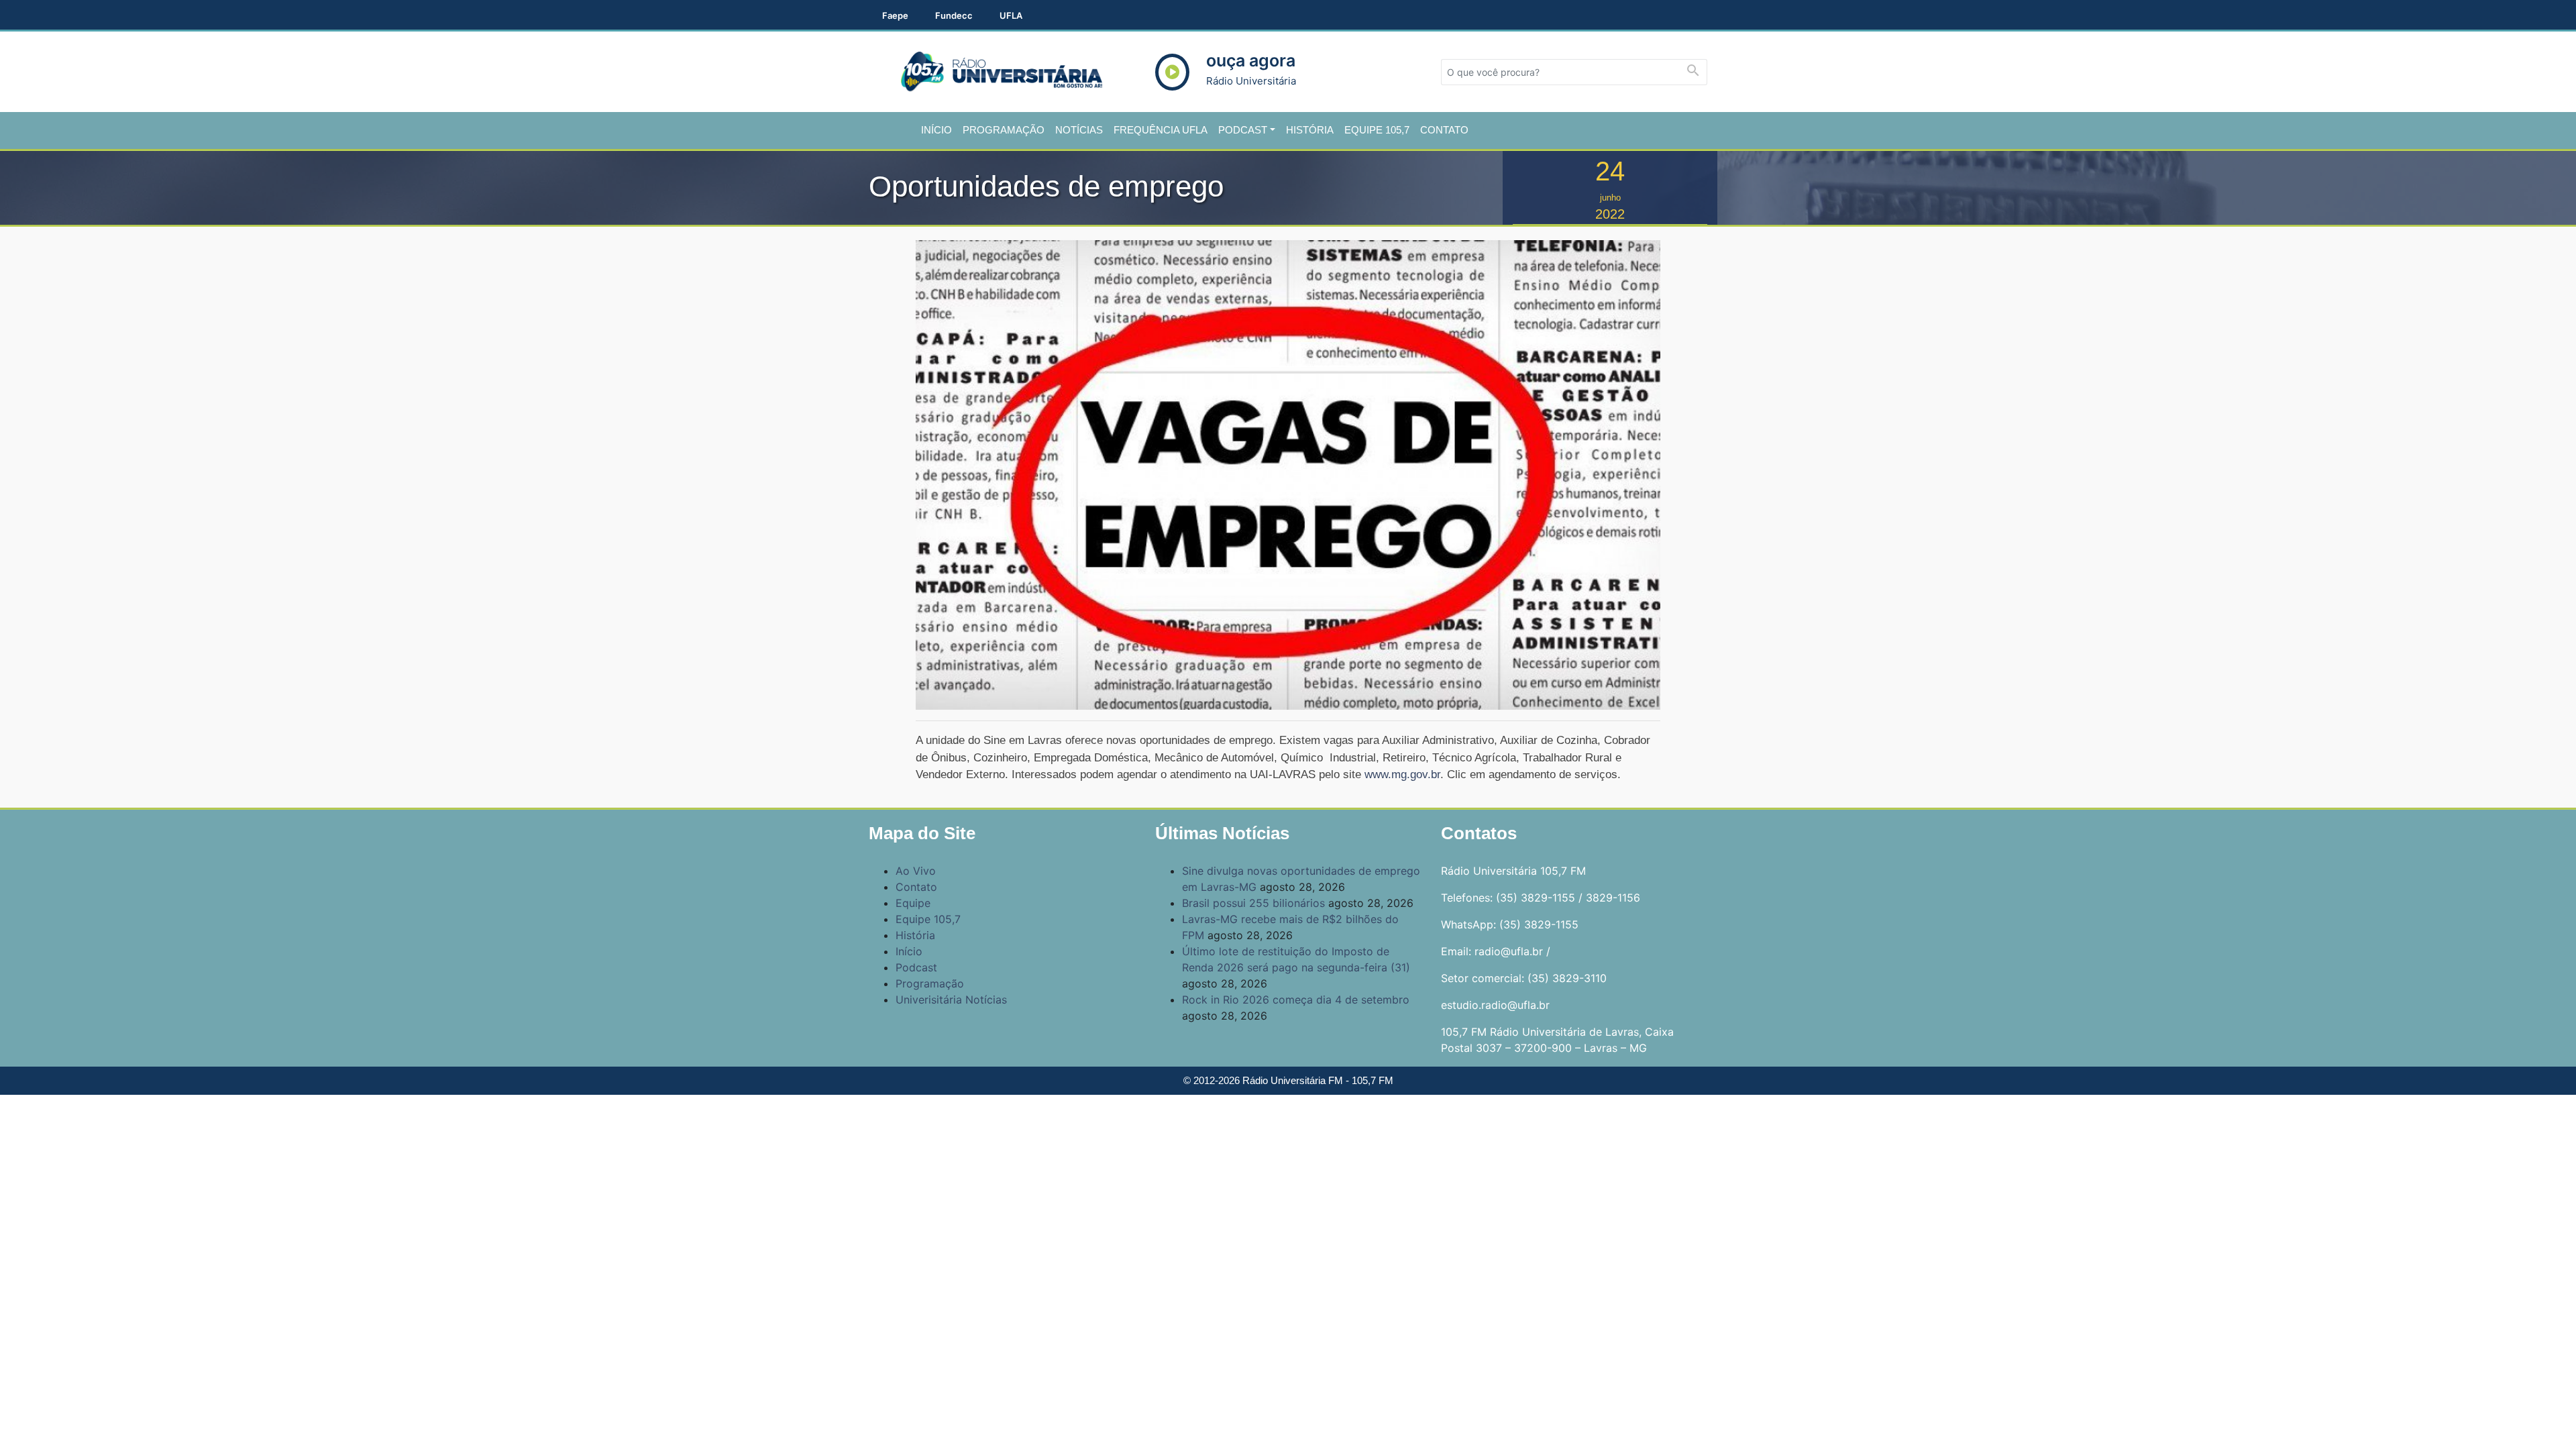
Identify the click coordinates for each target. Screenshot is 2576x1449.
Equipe (913, 903)
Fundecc (954, 15)
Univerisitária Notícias (951, 1000)
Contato (1444, 130)
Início (936, 130)
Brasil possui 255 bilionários (1253, 903)
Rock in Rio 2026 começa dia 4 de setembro (1296, 1000)
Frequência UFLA (1161, 130)
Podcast (1243, 130)
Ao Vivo (916, 871)
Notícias (1079, 130)
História (1310, 130)
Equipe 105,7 (1377, 130)
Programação (1004, 130)
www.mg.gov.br (1402, 774)
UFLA (1011, 15)
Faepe (895, 15)
